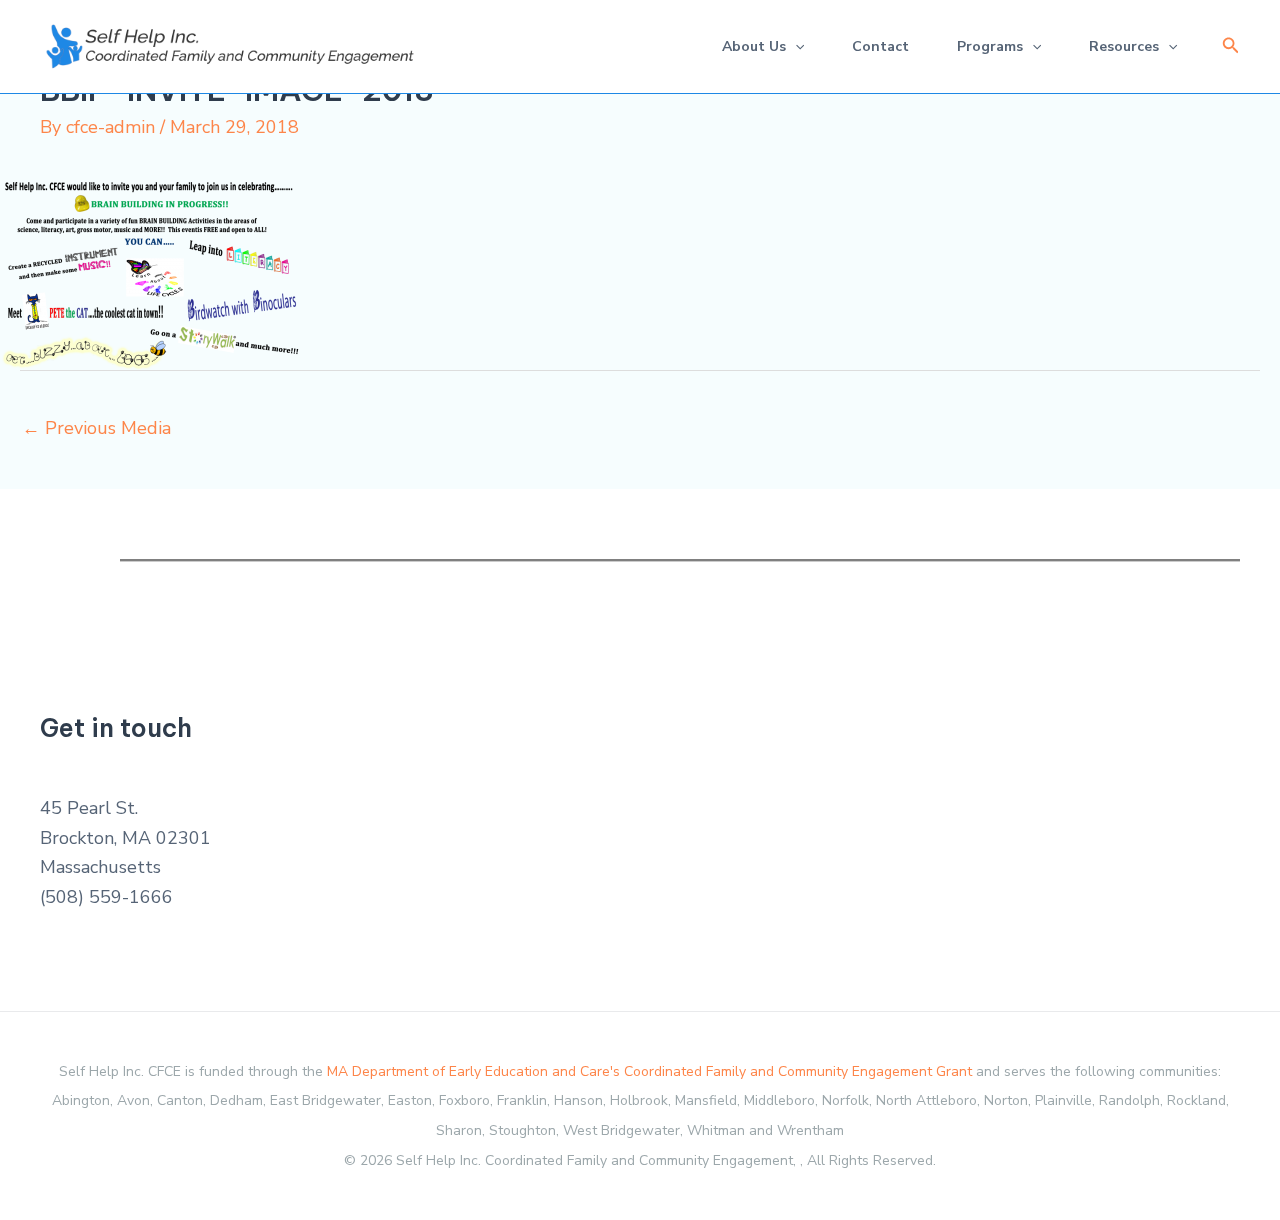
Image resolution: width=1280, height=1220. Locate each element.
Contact (880, 46)
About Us (754, 46)
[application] (795, 46)
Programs (990, 46)
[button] (1231, 46)
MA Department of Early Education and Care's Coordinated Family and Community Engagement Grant (649, 1071)
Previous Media (96, 428)
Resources (1124, 46)
